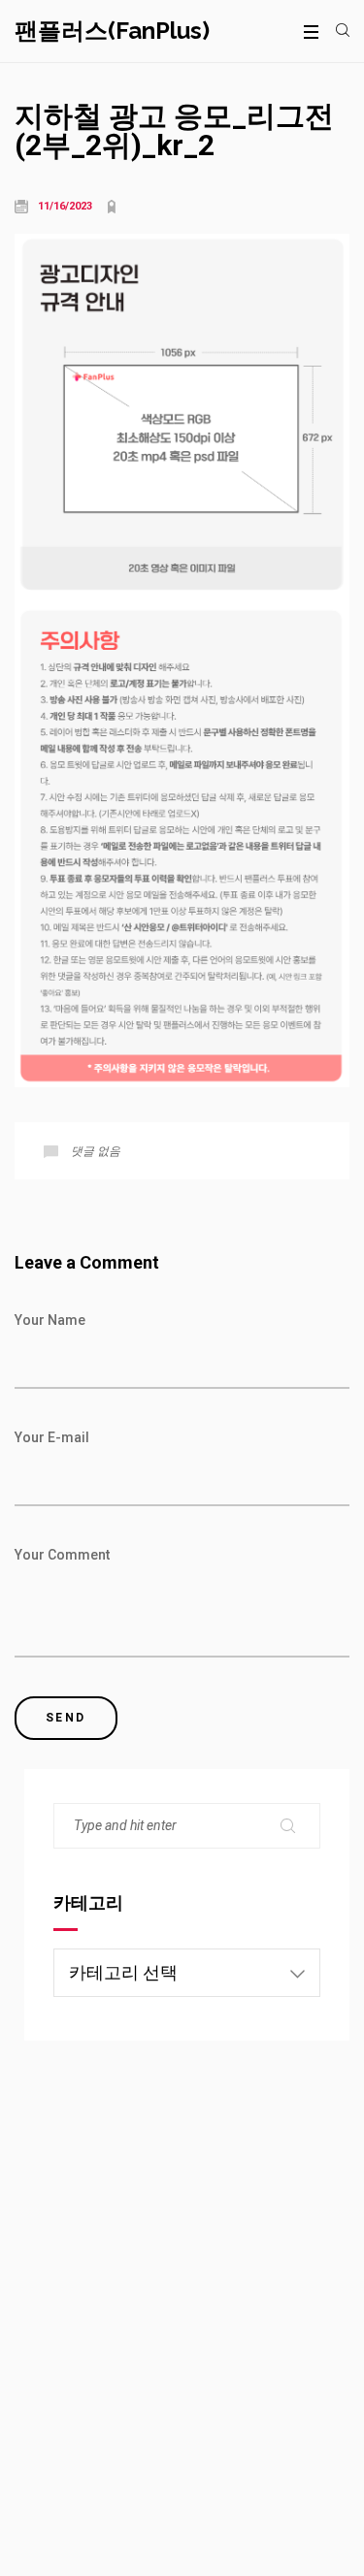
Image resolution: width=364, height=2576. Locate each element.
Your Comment (62, 1555)
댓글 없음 (96, 1151)
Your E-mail (52, 1437)
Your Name (50, 1320)
